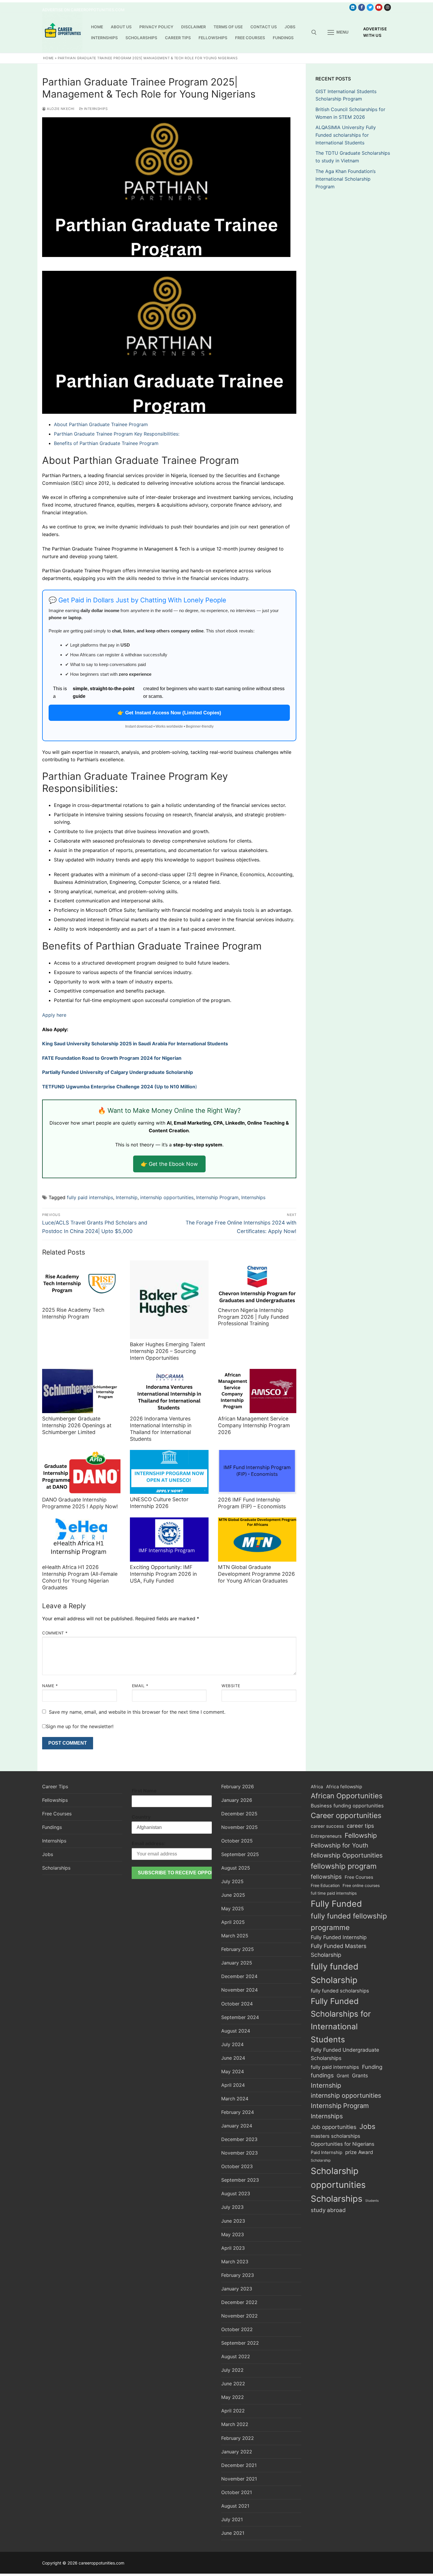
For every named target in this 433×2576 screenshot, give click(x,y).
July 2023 (232, 2207)
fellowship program (344, 1866)
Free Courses (57, 1814)
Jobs (48, 1854)
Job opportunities (334, 2127)
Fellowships (55, 1800)
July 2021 (232, 2519)
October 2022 (237, 2329)
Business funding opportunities (347, 1806)
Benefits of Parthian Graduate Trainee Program (106, 443)
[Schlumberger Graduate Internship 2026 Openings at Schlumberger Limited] (81, 1391)
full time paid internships (334, 1893)
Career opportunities (346, 1815)
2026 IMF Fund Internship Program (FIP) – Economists (252, 1503)
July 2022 (232, 2370)
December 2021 (239, 2465)
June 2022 (233, 2384)
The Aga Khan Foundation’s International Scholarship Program (346, 179)
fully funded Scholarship (335, 1973)
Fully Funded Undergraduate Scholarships (345, 2054)
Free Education (325, 1885)
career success (327, 1826)
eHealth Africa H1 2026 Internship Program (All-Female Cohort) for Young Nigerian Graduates (80, 1577)
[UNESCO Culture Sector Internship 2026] (169, 1472)
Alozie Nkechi (60, 109)
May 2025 (233, 1908)
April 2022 (233, 2411)
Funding (372, 2067)
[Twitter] (370, 7)
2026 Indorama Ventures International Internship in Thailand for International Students (161, 1429)
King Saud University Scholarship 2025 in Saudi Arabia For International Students (135, 1044)
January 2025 (237, 1963)
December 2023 (239, 2139)
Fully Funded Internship (339, 1937)
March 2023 (235, 2262)
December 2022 (239, 2302)
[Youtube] (379, 7)
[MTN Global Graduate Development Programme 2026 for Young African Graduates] (257, 1540)
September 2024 (240, 2017)
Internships (95, 109)
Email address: (149, 1843)
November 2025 (239, 1827)
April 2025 (233, 1922)
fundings (322, 2075)
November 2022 (239, 2316)
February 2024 (238, 2112)
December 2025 (239, 1814)
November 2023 (239, 2153)
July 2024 (232, 2044)
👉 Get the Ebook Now (169, 1164)
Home (48, 58)
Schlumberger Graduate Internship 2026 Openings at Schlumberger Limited (77, 1425)
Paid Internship (327, 2152)
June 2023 (233, 2221)
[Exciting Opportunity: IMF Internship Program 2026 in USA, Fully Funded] (169, 1540)
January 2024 (237, 2126)
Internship (127, 1197)
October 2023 (237, 2166)
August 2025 (236, 1868)
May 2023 (233, 2234)
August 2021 (235, 2506)
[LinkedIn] (353, 7)
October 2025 (237, 1841)
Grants (360, 2075)
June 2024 (233, 2058)
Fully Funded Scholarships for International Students (341, 2020)
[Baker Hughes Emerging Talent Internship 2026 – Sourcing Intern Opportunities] (169, 1300)
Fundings (52, 1827)
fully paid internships (90, 1197)
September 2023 (240, 2180)
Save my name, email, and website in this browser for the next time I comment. (137, 1712)
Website (231, 1686)
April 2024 (233, 2085)
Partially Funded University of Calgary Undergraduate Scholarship (118, 1072)
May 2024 (233, 2071)
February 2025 (238, 1949)
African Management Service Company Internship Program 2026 (254, 1425)
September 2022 (240, 2343)
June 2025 (233, 1895)
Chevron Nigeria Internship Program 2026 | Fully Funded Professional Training (253, 1317)
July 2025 (232, 1881)
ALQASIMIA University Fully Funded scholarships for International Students (346, 135)
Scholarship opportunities (338, 2178)
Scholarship (321, 2160)
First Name (144, 1791)
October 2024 (237, 2004)
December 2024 (239, 1976)
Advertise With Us (375, 32)
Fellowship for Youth (339, 1845)
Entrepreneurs (326, 1836)
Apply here (54, 1015)
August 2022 (236, 2356)
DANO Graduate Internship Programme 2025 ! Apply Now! (80, 1503)
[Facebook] (362, 7)
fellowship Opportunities (347, 1855)
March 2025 (235, 1936)
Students (372, 2201)
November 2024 (239, 1990)
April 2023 (233, 2248)
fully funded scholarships (340, 1991)
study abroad (328, 2210)
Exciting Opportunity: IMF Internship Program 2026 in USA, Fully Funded (163, 1574)
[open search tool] (314, 32)
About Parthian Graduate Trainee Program (101, 424)
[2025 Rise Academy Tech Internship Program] (81, 1283)
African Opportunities (347, 1796)
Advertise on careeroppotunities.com (83, 10)
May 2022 (233, 2397)
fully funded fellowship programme (349, 1922)
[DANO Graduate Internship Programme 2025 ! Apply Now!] (81, 1472)
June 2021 (233, 2533)
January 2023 (237, 2289)
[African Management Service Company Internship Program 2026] (257, 1391)
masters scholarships (336, 2136)
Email (140, 1686)
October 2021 (237, 2492)
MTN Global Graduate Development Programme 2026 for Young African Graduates (256, 1574)
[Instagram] (387, 7)
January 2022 (237, 2452)
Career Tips (55, 1786)
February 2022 (238, 2438)
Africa (317, 1787)
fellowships (326, 1877)
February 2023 (238, 2275)
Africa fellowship (344, 1787)
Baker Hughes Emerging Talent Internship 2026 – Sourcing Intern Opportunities (167, 1351)
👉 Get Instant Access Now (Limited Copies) (169, 713)
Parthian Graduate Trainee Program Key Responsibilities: (117, 434)
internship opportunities (167, 1197)
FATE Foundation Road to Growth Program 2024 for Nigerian (112, 1058)
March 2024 (235, 2099)
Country (141, 1817)
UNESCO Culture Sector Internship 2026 (159, 1503)
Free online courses (361, 1886)
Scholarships (56, 1868)
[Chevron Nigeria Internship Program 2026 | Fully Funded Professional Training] (257, 1283)
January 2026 (237, 1800)
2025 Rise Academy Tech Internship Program (73, 1313)
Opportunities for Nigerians (343, 2144)
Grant (343, 2076)
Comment (55, 1633)
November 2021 (239, 2479)
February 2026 (238, 1786)
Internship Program (217, 1197)
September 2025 (240, 1854)
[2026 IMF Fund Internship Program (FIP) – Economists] (257, 1472)
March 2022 (235, 2424)
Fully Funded (336, 1904)
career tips (360, 1826)
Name (50, 1686)
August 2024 (236, 2031)
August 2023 (236, 2193)
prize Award (359, 2152)
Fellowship (361, 1835)
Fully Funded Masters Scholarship (339, 1950)
